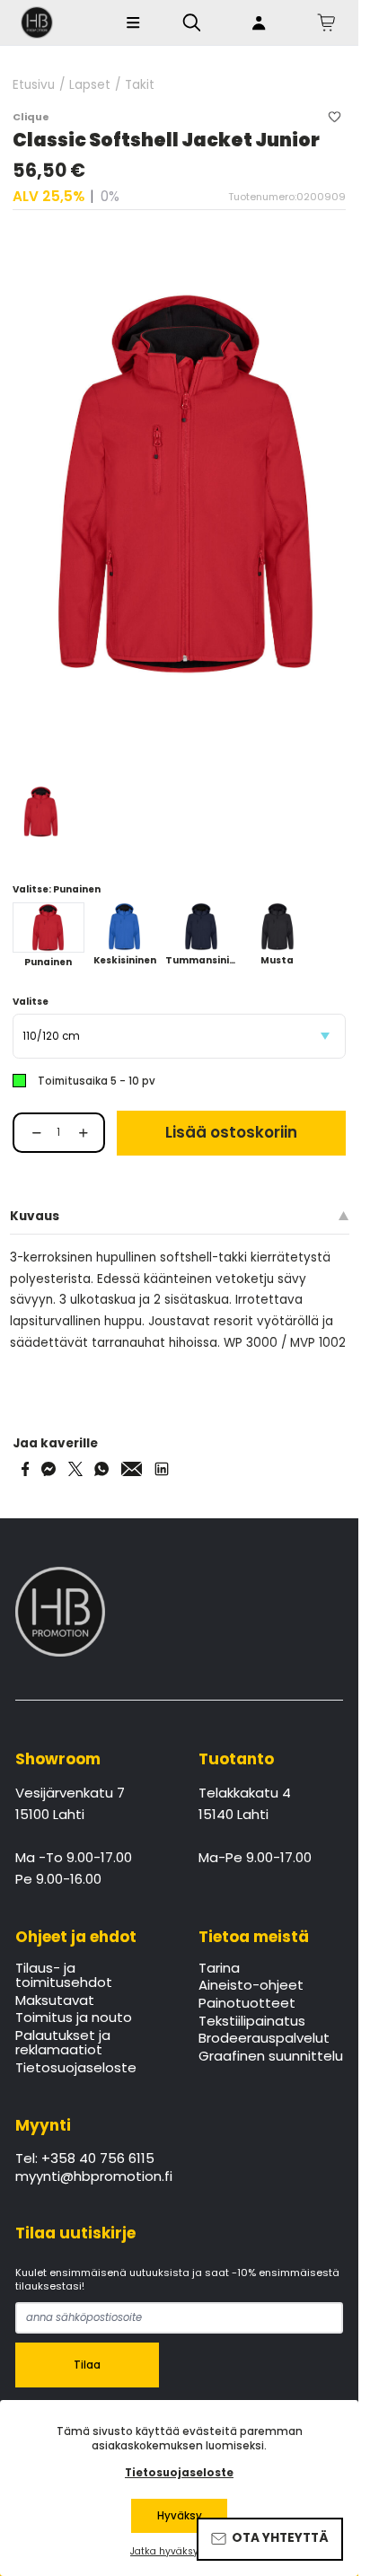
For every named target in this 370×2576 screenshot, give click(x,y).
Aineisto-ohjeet (251, 1986)
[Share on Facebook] (26, 1469)
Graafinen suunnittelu (271, 2057)
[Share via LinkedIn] (162, 1469)
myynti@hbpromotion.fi (94, 2177)
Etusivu (34, 85)
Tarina (219, 1969)
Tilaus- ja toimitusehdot (64, 1976)
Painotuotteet (247, 2004)
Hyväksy (180, 2516)
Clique (31, 117)
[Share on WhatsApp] (101, 1469)
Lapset (90, 85)
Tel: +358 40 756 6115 (85, 2159)
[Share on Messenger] (48, 1469)
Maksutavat (55, 2001)
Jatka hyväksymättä (179, 2552)
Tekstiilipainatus (252, 2022)
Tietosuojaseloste (76, 2069)
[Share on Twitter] (75, 1469)
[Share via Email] (132, 1469)
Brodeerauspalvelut (264, 2039)
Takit (140, 85)
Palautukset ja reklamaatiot (63, 2044)
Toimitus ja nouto (74, 2018)
